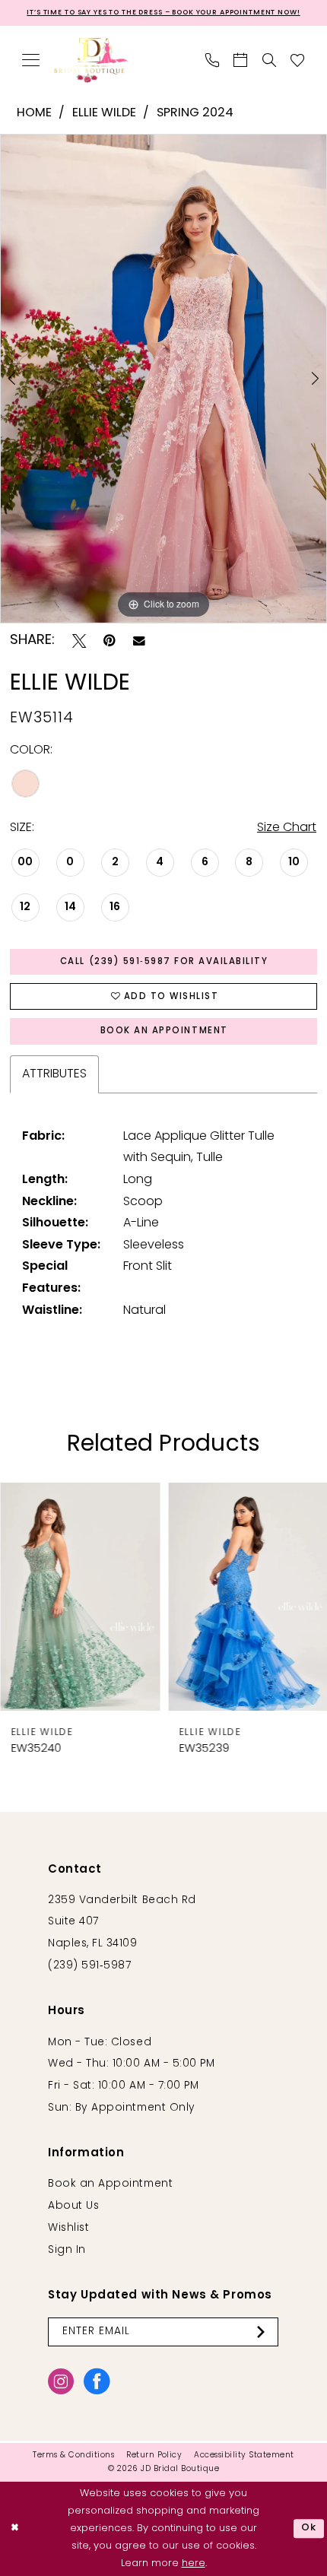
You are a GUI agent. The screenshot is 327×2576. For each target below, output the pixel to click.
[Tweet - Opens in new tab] (79, 641)
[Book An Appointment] (241, 60)
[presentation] (80, 1597)
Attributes (54, 1074)
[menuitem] (31, 60)
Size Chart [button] (287, 828)
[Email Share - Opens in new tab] (139, 641)
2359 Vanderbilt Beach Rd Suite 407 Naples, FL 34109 (122, 1922)
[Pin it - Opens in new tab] (110, 641)
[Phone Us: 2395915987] (213, 60)
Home (34, 113)
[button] (31, 60)
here (194, 2563)
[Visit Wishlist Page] (298, 60)
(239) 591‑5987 (89, 1966)
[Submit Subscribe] (264, 2332)
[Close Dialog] (15, 2529)
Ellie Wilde (104, 113)
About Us (73, 2206)
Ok (309, 2528)
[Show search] (270, 60)
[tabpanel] (163, 379)
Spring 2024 (195, 113)
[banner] (92, 60)
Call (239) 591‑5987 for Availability (164, 962)
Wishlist (68, 2228)
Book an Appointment (164, 1031)
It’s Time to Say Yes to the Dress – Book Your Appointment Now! (163, 13)
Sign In (67, 2250)
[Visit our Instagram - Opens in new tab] (61, 2381)
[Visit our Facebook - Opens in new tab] (97, 2381)
